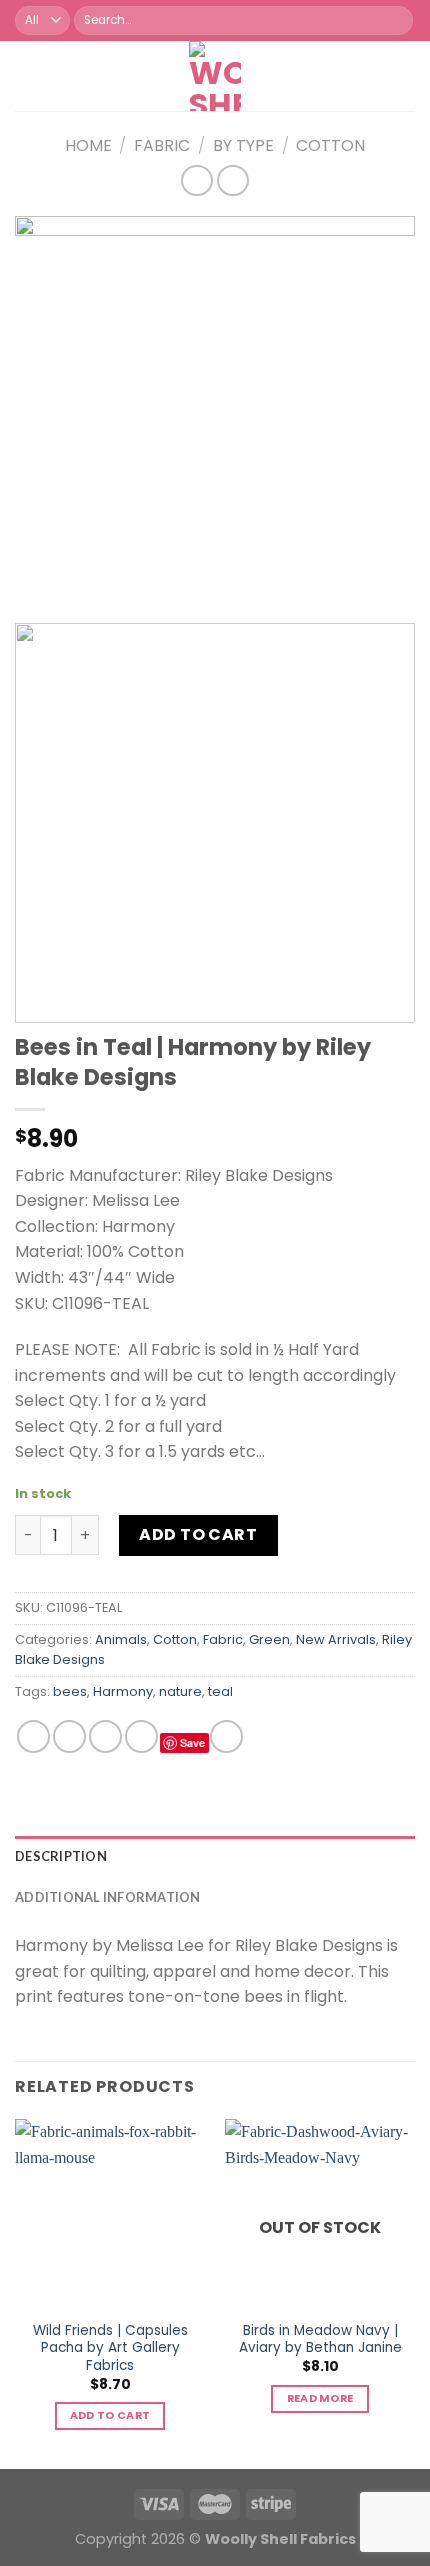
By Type (243, 145)
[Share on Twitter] (105, 1736)
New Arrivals (336, 1639)
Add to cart (198, 1534)
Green (269, 1639)
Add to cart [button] (110, 2415)
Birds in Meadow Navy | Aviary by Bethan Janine (320, 2339)
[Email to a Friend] (141, 1736)
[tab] (215, 1856)
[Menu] (27, 75)
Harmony (123, 1691)
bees (70, 1691)
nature (180, 1691)
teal (220, 1691)
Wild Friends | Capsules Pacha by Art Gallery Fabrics (110, 2348)
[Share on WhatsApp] (33, 1736)
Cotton (330, 145)
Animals (121, 1639)
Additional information (108, 1897)
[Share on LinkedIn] (226, 1736)
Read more (320, 2398)
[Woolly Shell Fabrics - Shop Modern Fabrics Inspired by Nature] (215, 76)
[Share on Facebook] (69, 1736)
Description (61, 1856)
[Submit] (396, 21)
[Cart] (278, 76)
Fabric (162, 145)
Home (88, 145)
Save (192, 1742)
